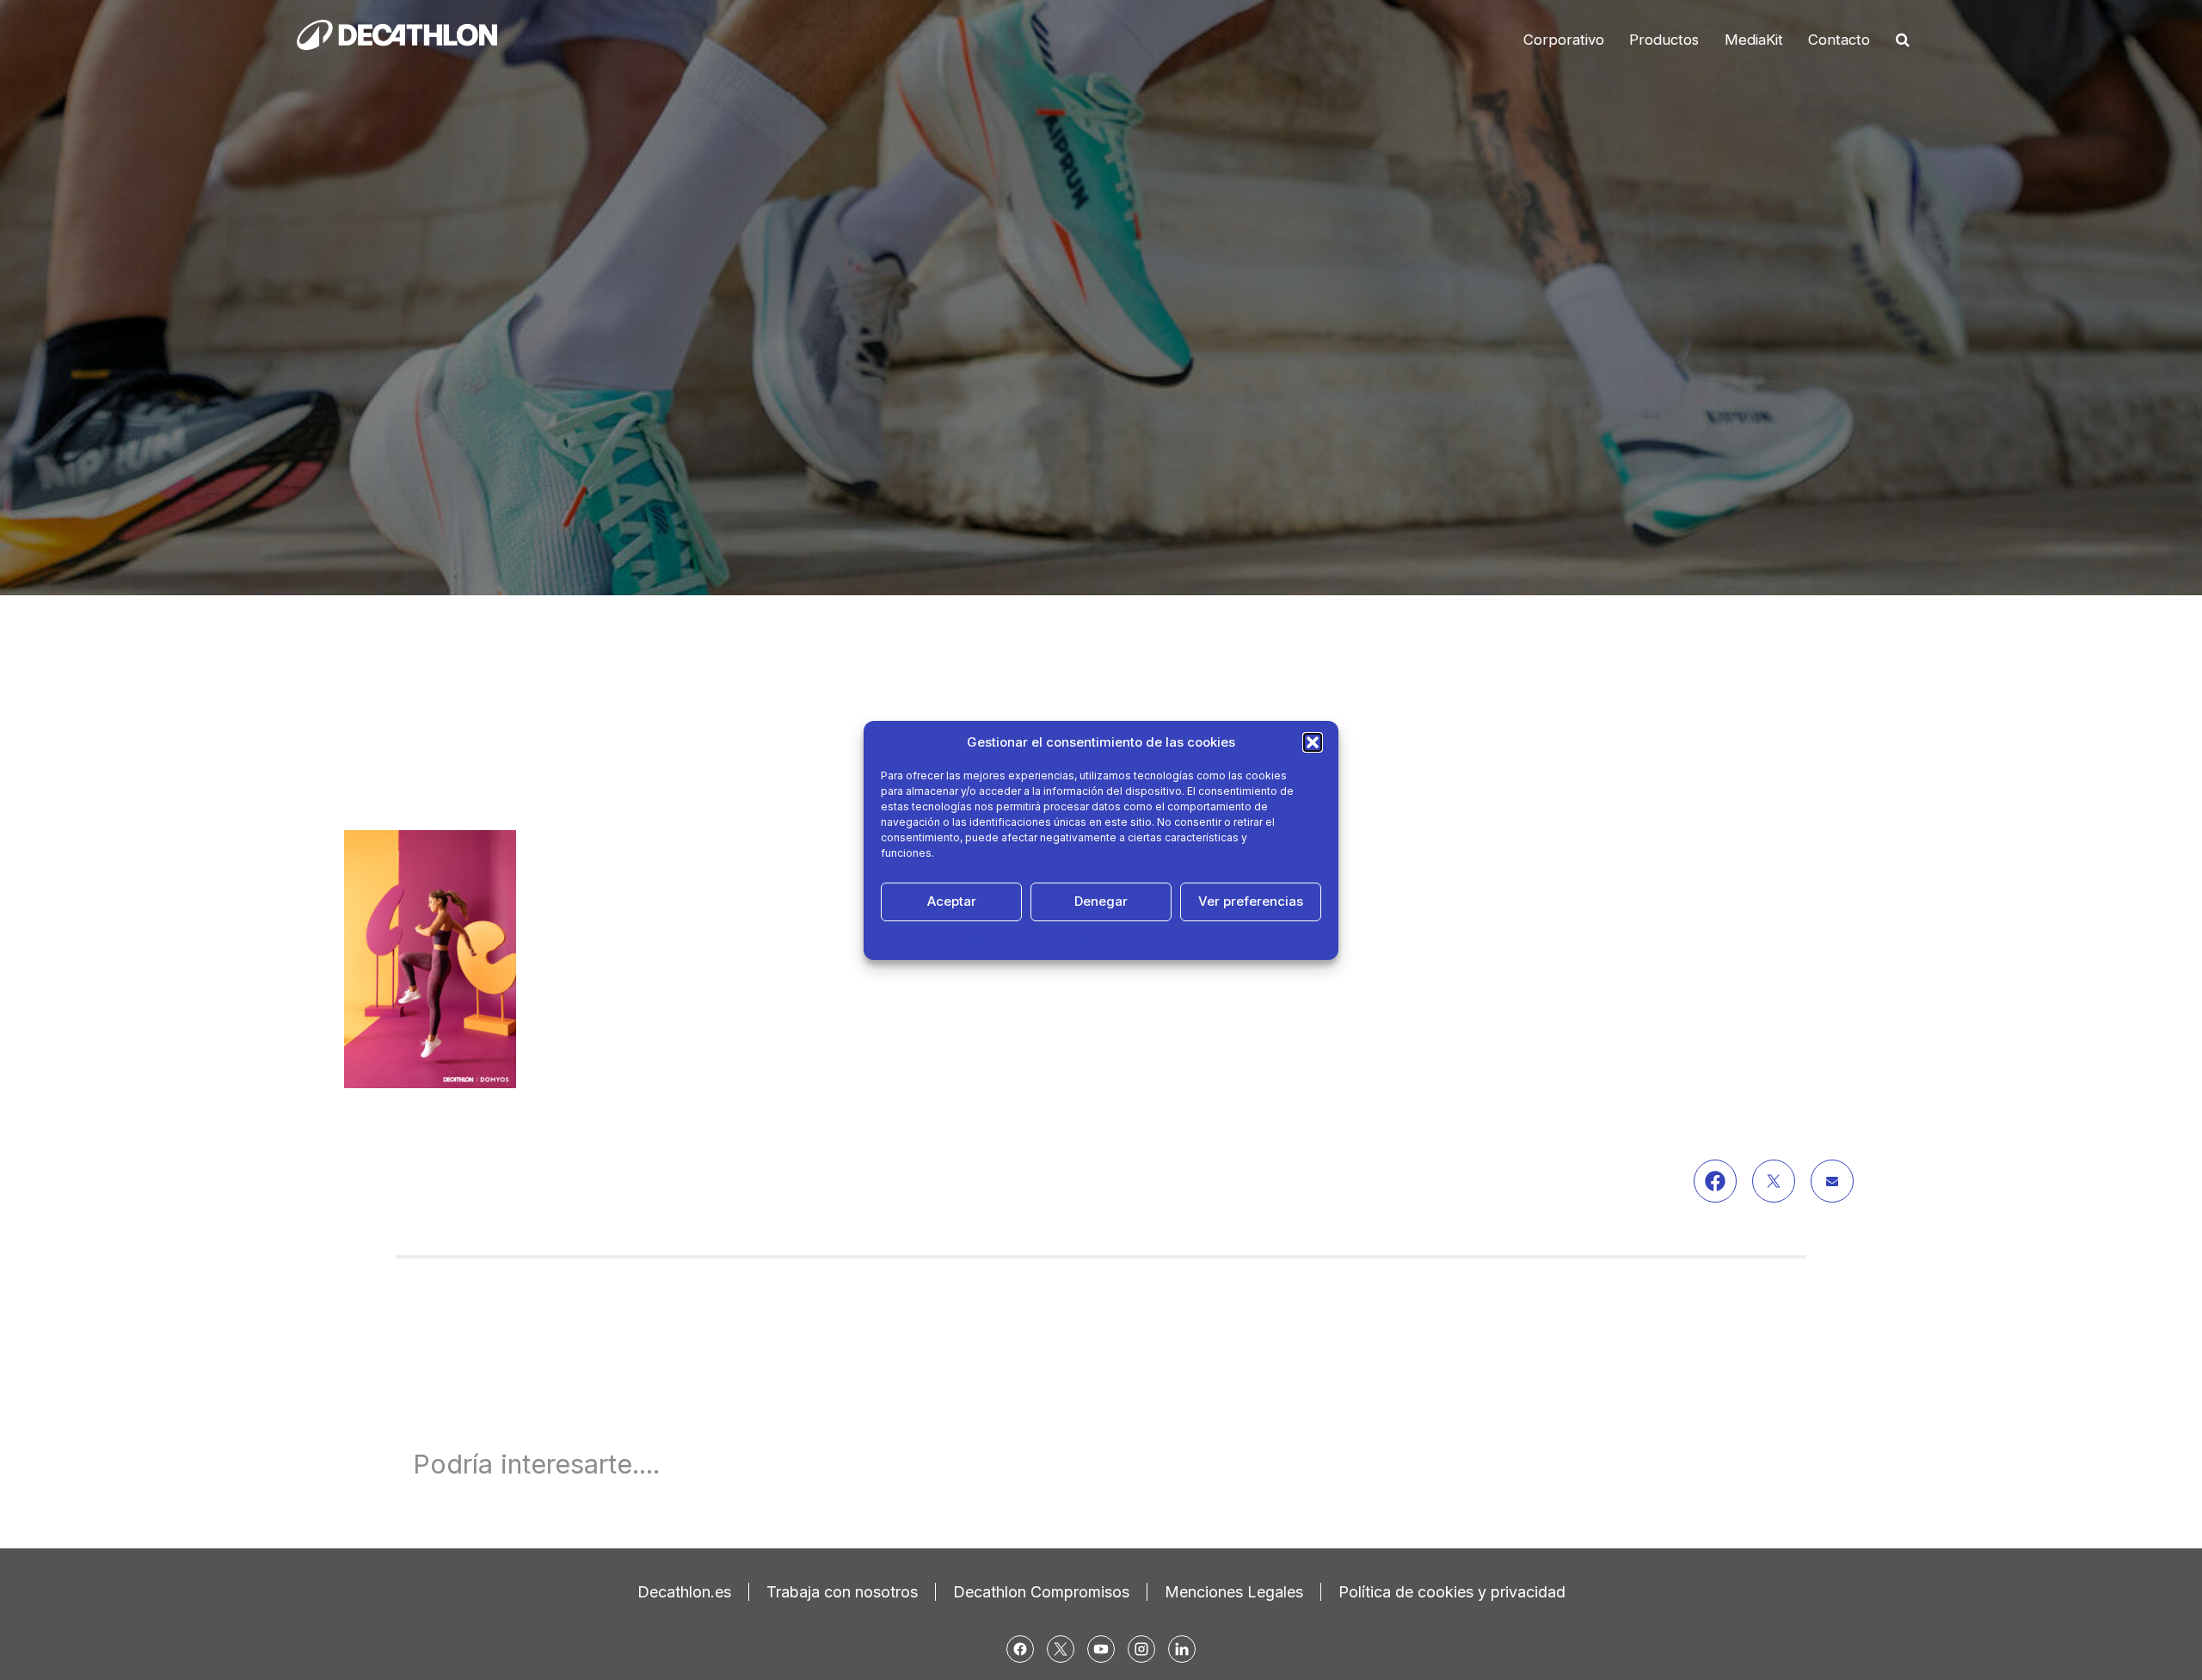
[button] (1313, 742)
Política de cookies (1009, 940)
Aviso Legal (1213, 940)
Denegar (1101, 901)
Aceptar (952, 901)
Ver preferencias (1251, 901)
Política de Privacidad (1120, 940)
